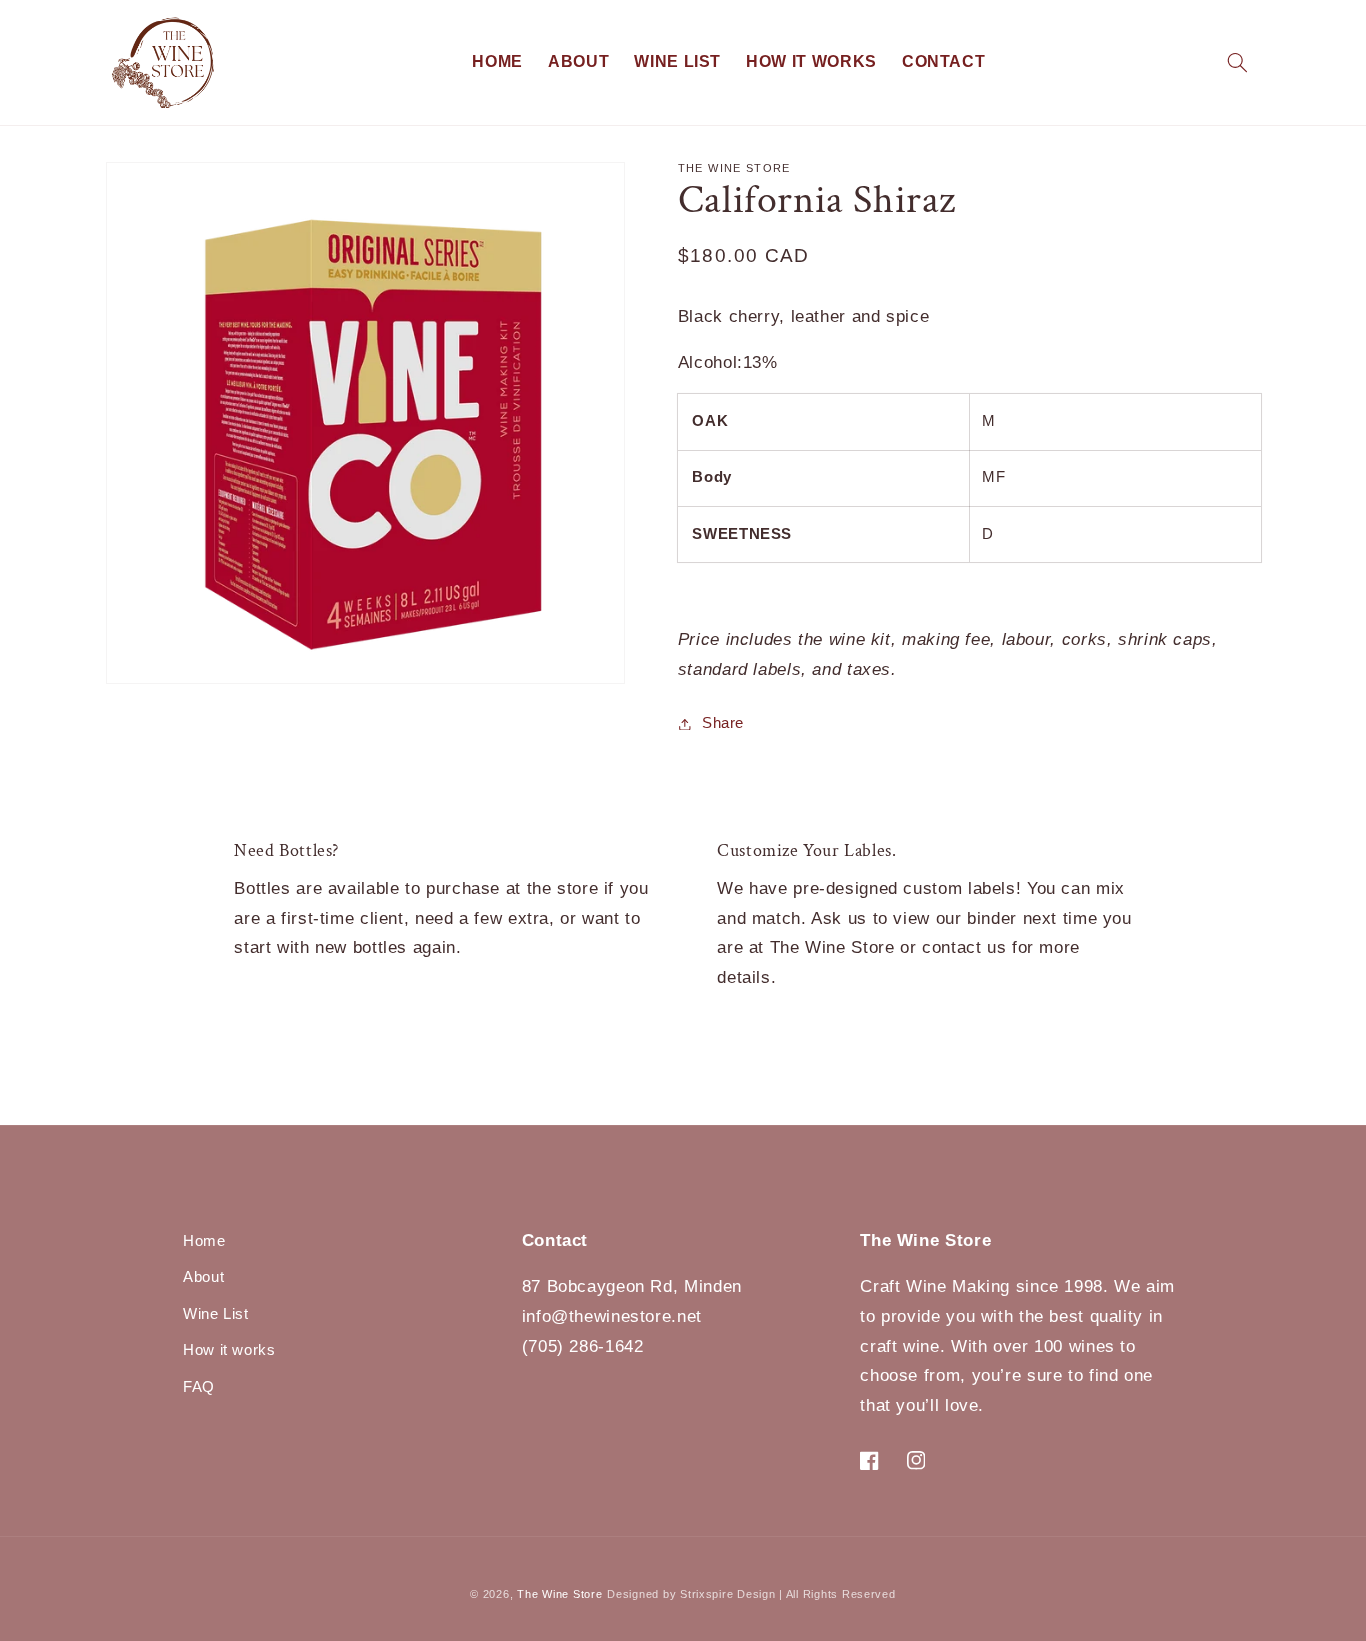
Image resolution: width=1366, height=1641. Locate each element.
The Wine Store (559, 1594)
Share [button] (723, 723)
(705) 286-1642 (583, 1346)
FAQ (199, 1387)
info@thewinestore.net (612, 1316)
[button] (1237, 63)
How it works (229, 1350)
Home (204, 1241)
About (203, 1277)
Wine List (216, 1314)
